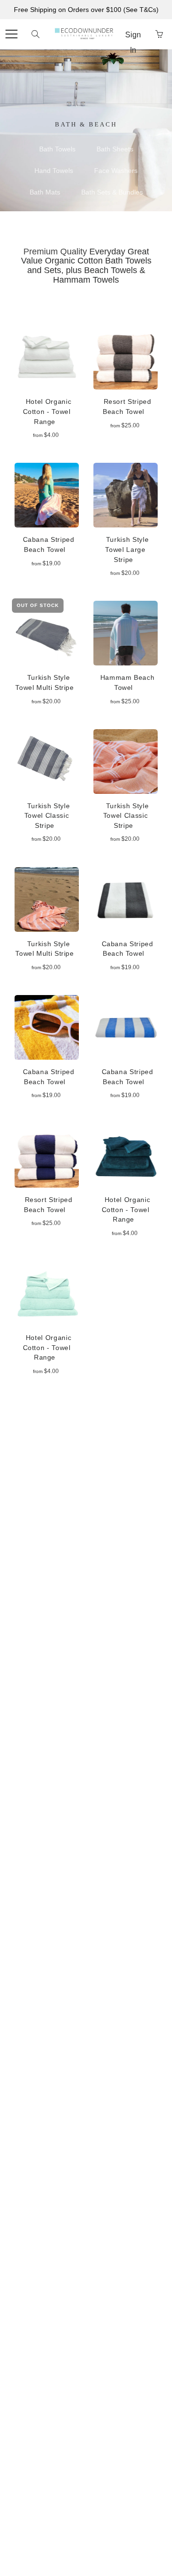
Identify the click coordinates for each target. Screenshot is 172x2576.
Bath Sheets (115, 149)
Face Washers (116, 171)
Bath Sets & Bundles (112, 192)
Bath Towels (57, 149)
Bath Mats (45, 192)
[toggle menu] (11, 34)
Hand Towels (54, 171)
